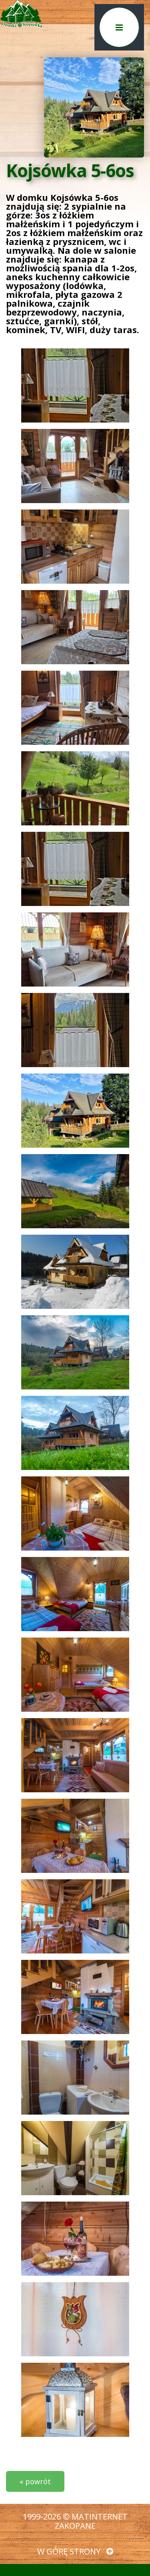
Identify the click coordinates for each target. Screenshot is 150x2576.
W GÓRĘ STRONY (70, 2551)
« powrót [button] (35, 2481)
